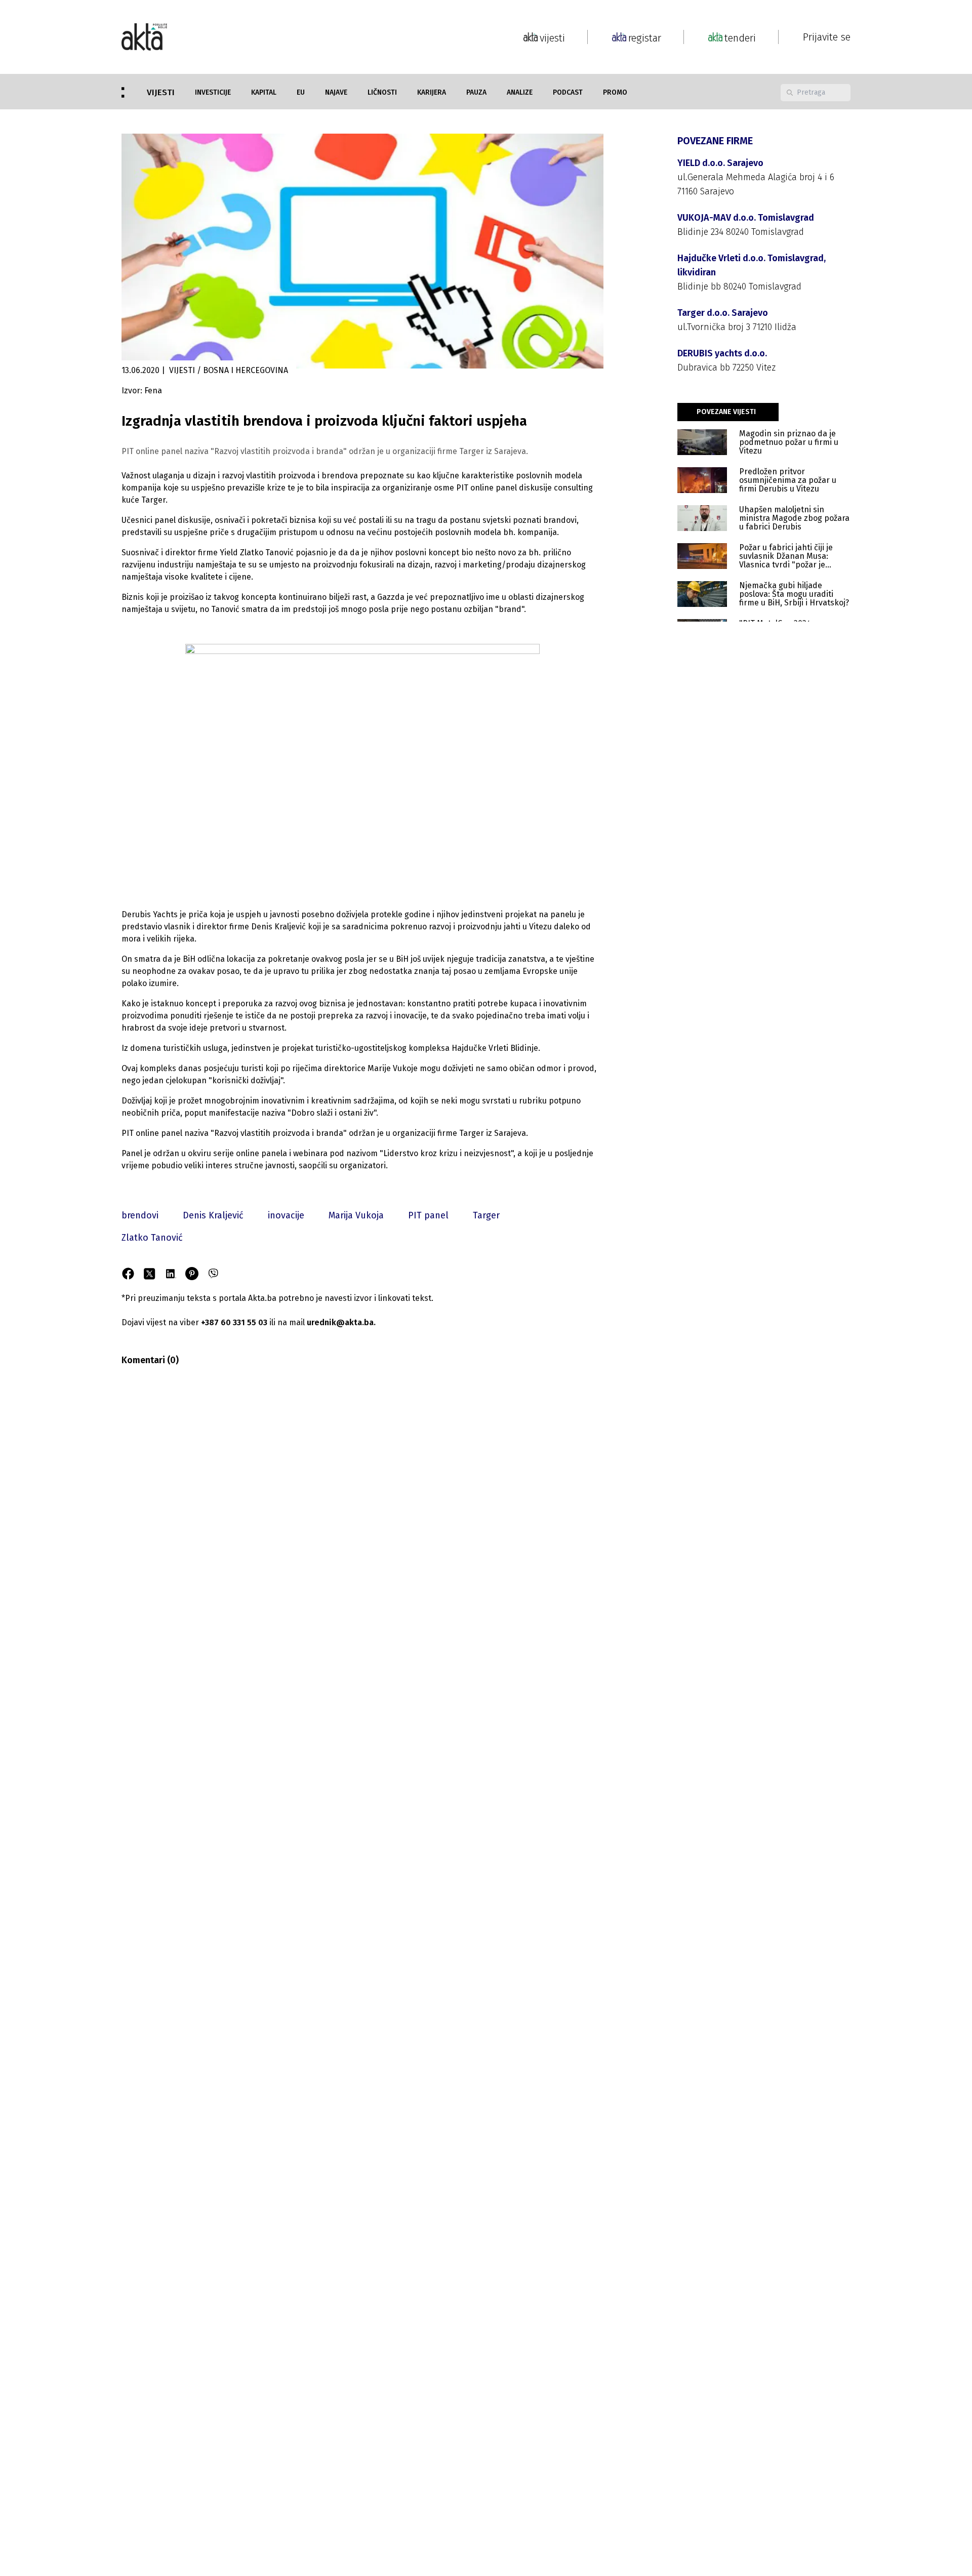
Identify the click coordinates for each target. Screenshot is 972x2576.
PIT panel (428, 1215)
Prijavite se (827, 37)
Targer (486, 1215)
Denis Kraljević (213, 1215)
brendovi (140, 1215)
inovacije (286, 1215)
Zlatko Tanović (152, 1238)
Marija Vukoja (356, 1215)
